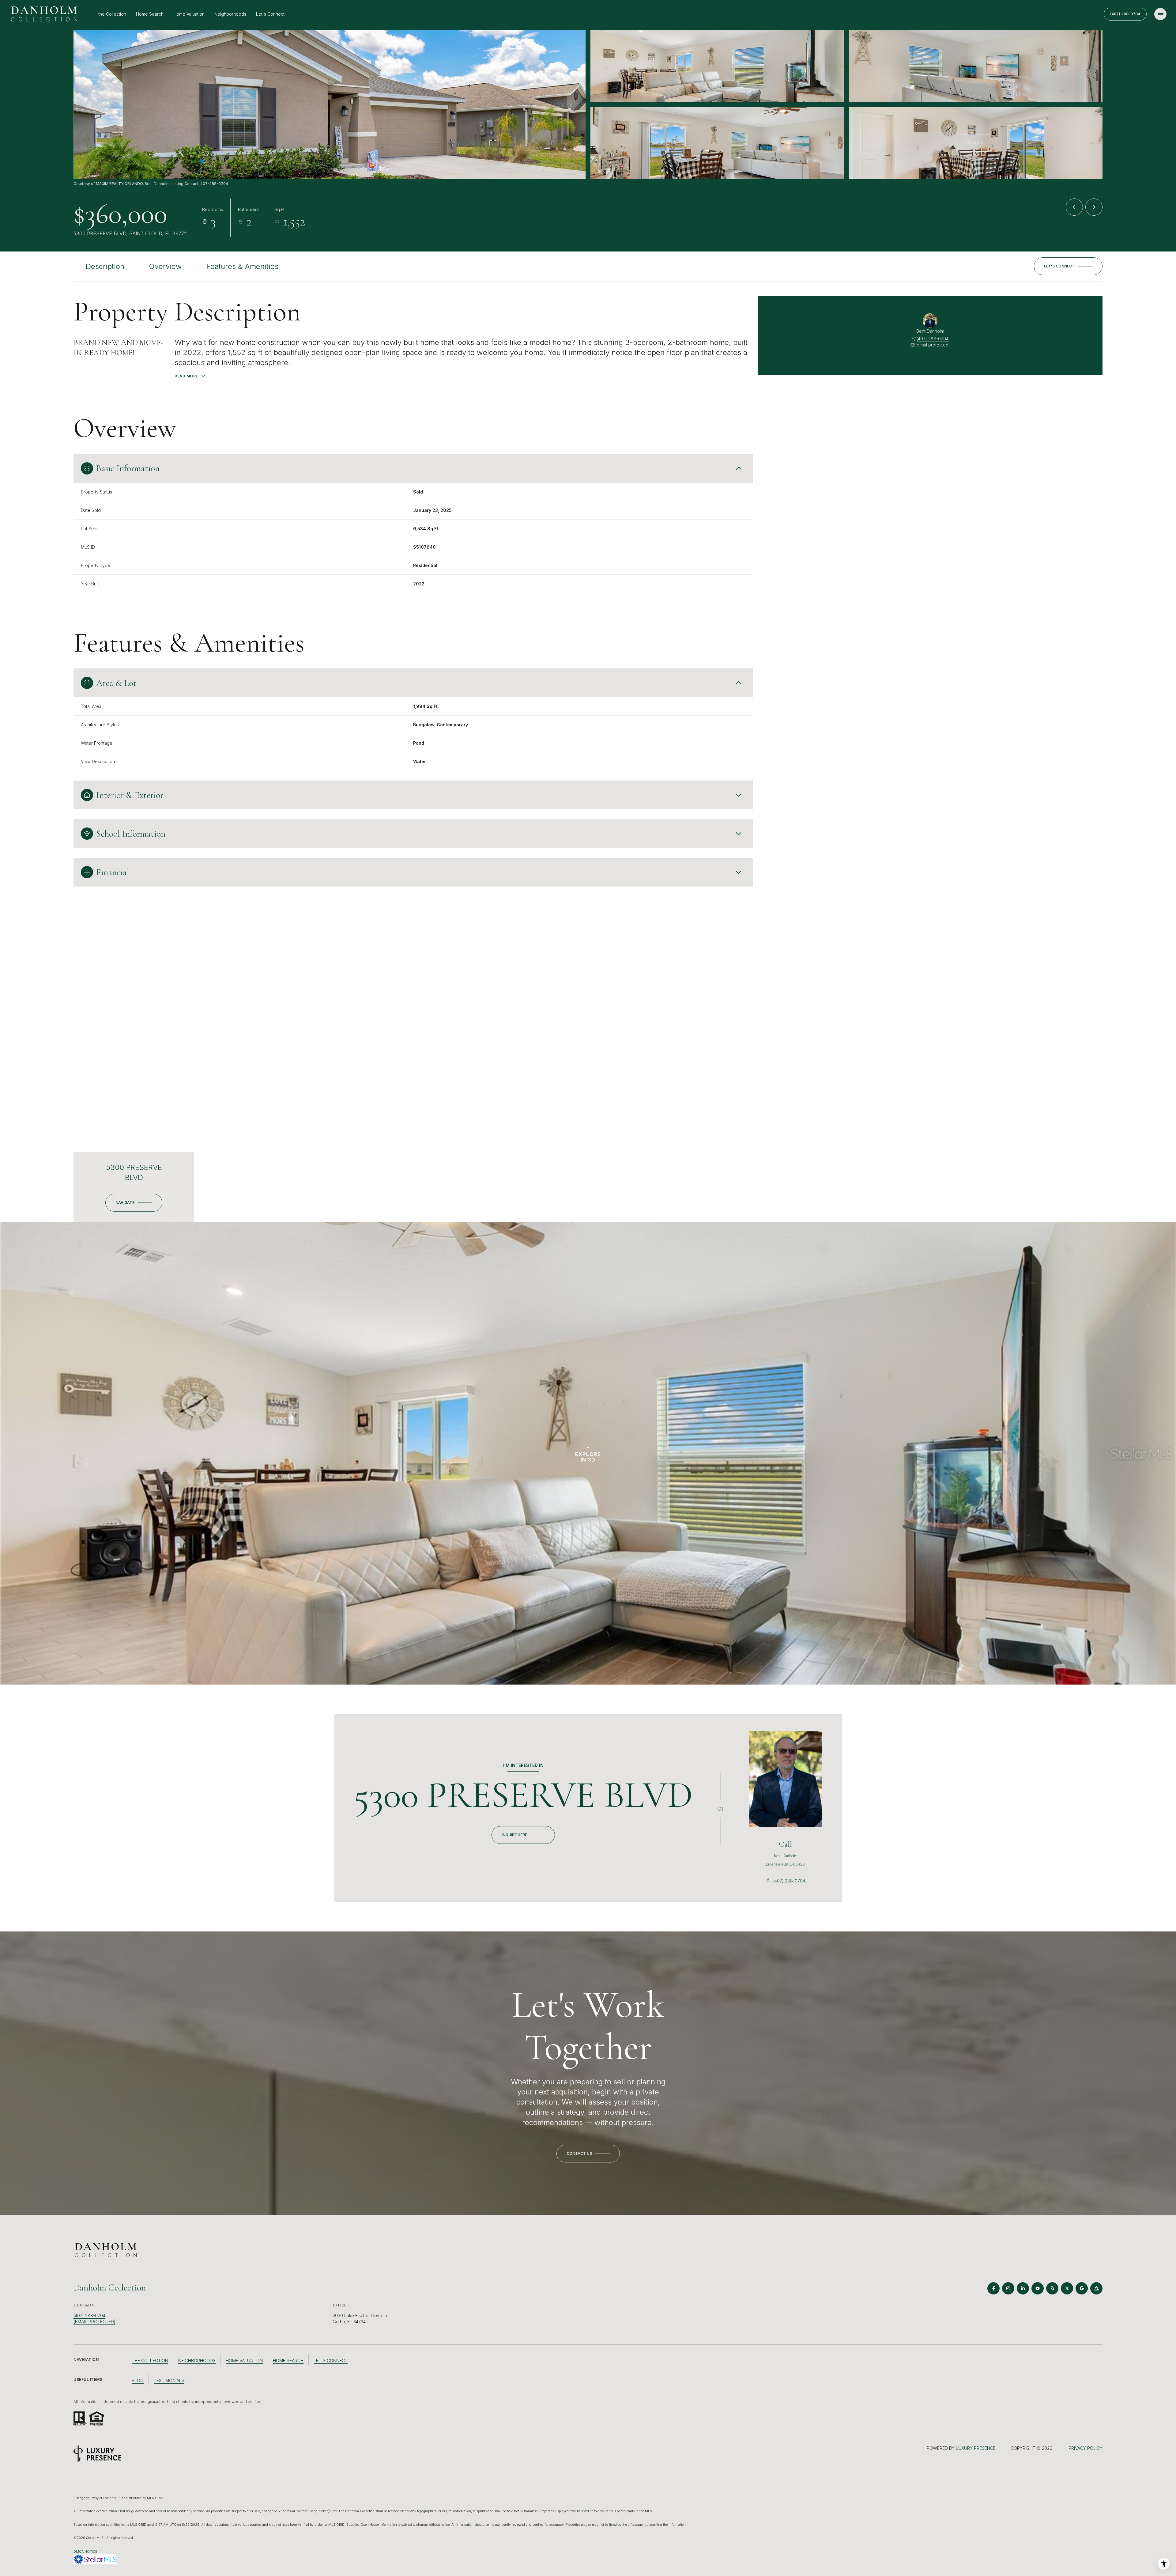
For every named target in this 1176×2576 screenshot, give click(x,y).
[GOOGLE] (1082, 2288)
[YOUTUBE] (1038, 2288)
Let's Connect (270, 14)
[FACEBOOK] (993, 2288)
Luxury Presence (976, 2448)
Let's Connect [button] (331, 2360)
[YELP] (1052, 2288)
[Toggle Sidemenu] (1160, 14)
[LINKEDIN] (1023, 2288)
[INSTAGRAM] (1008, 2288)
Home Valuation (189, 14)
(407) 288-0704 (1125, 14)
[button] (1068, 266)
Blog (138, 2380)
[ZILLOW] (1096, 2288)
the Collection (112, 14)
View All (975, 143)
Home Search (150, 14)
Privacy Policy (1086, 2448)
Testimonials (169, 2380)
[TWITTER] (1067, 2288)
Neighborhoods (230, 14)
